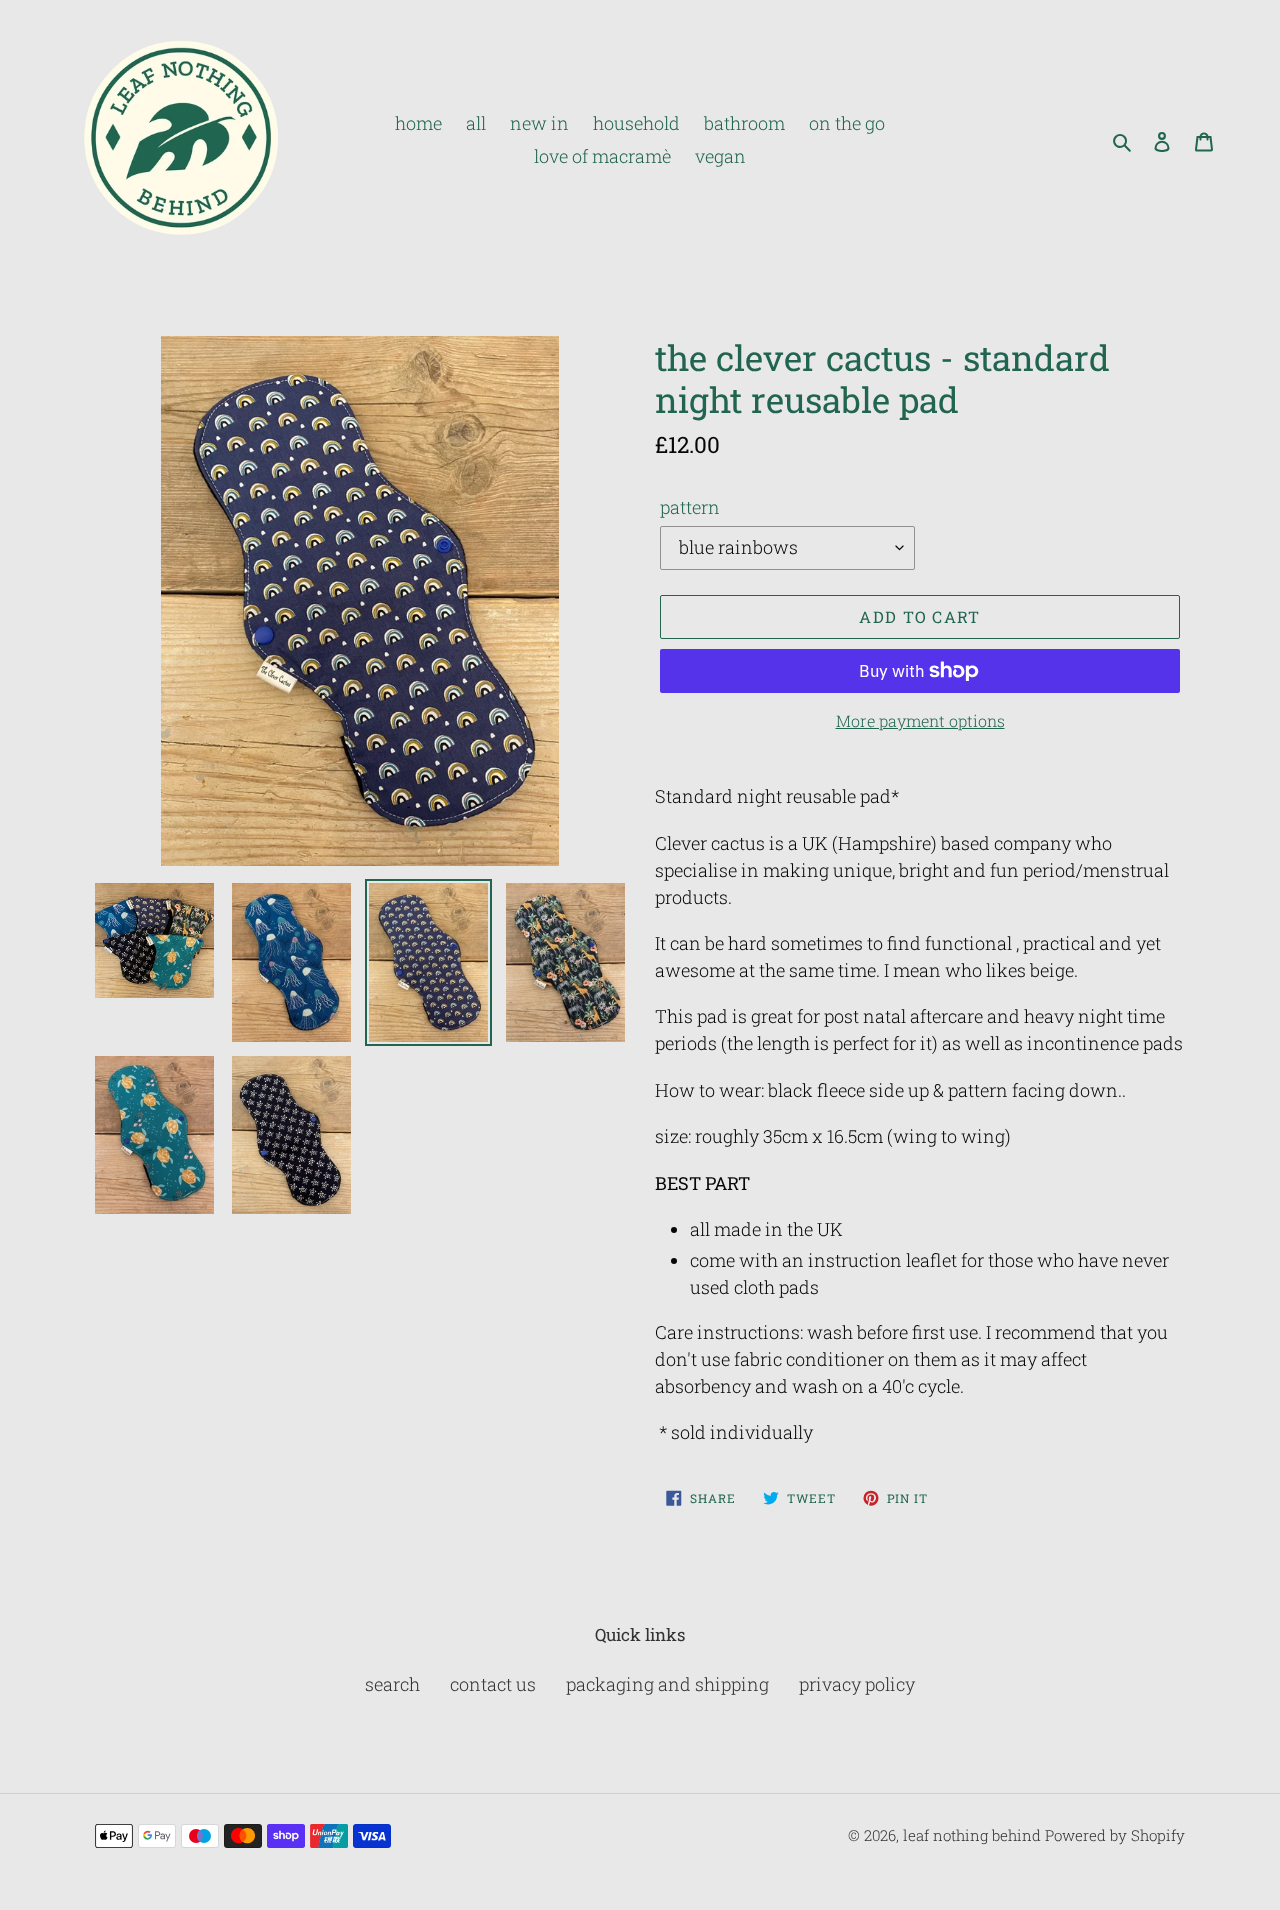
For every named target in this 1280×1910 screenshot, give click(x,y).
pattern (690, 507)
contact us (493, 1684)
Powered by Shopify (1115, 1835)
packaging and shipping (667, 1684)
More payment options (920, 720)
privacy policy (857, 1684)
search (392, 1684)
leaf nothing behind (972, 1835)
